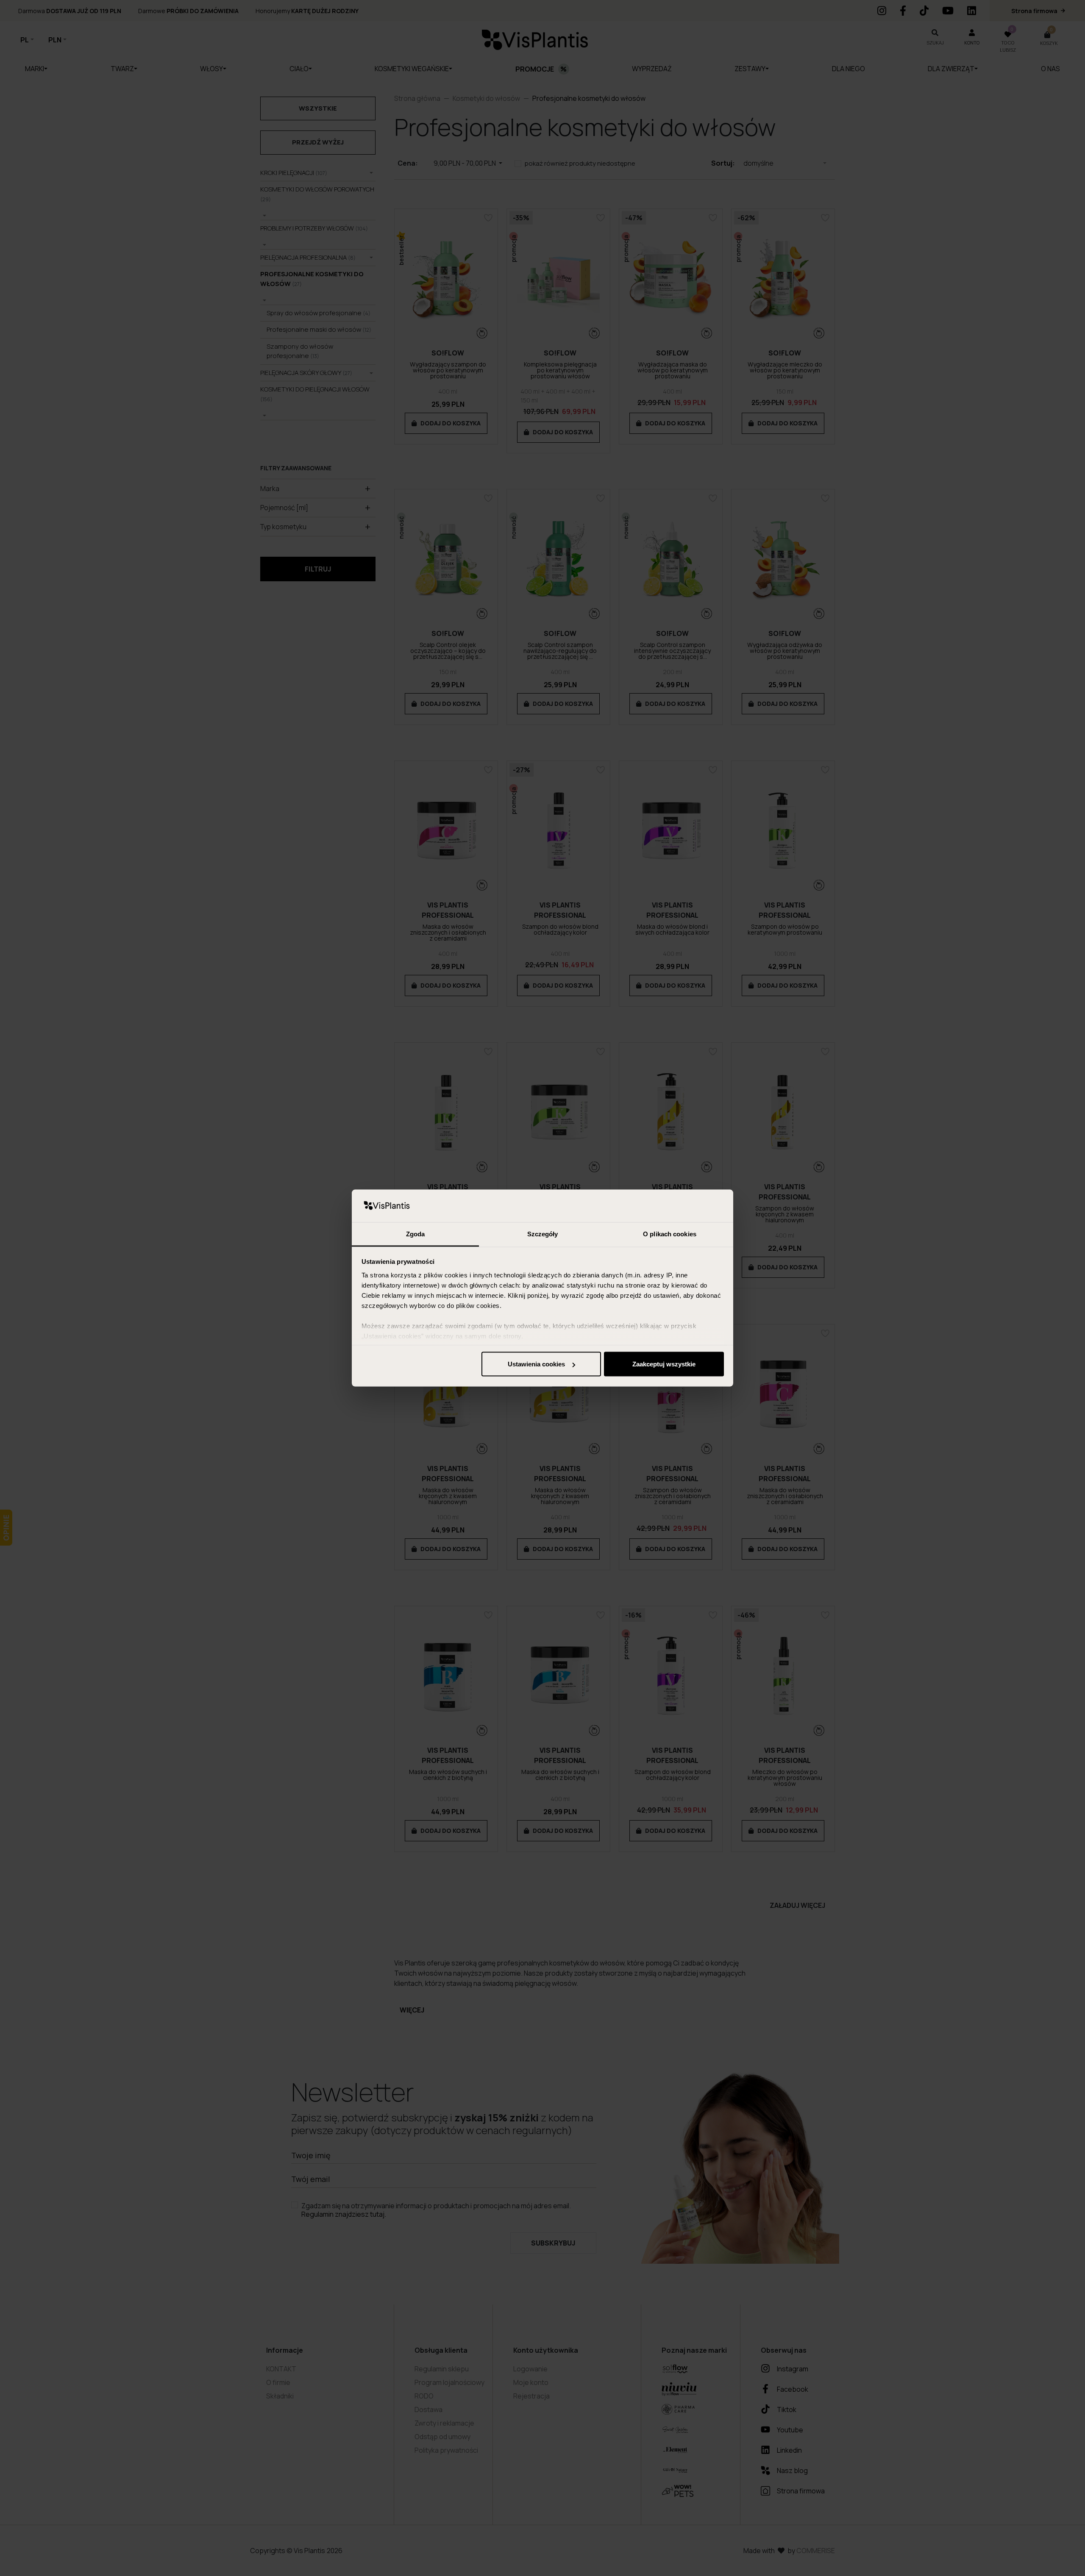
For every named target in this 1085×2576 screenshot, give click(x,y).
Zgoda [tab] (416, 1234)
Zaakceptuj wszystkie (664, 1364)
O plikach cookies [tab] (670, 1234)
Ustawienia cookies (536, 1364)
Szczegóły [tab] (543, 1234)
